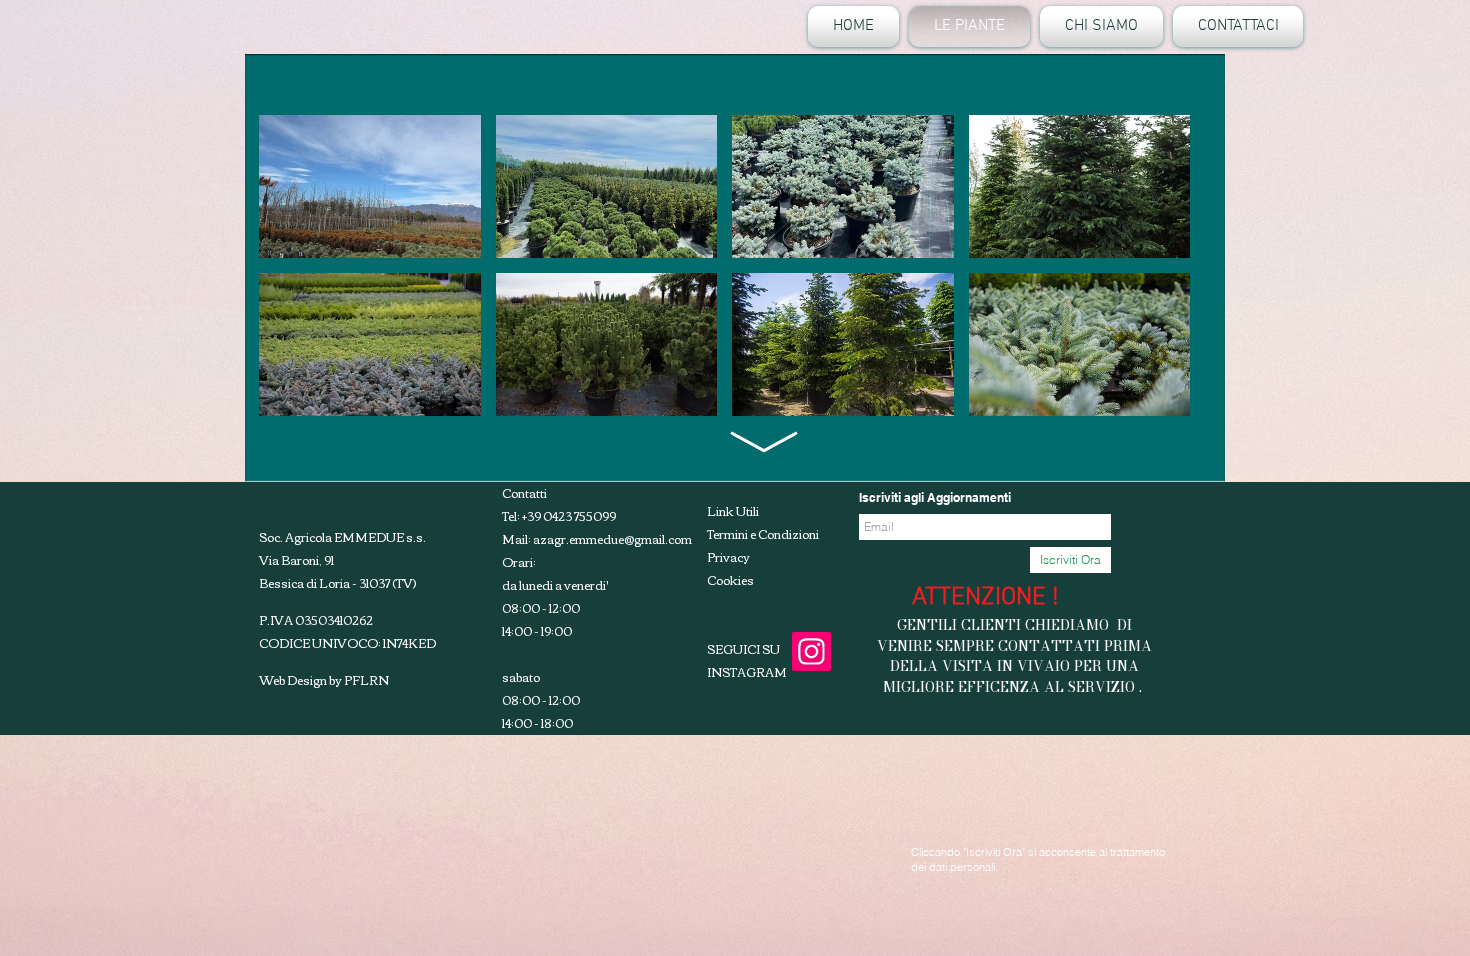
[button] (370, 186)
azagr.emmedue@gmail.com (612, 538)
